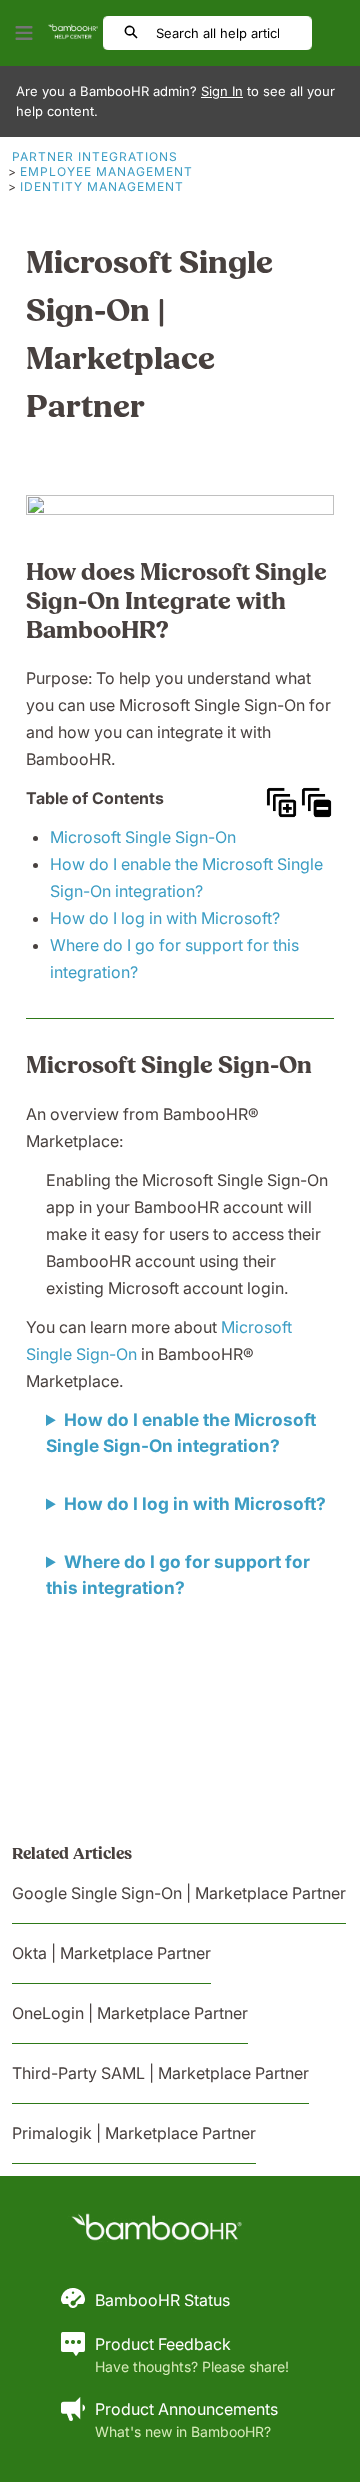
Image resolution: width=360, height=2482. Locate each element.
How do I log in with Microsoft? (165, 918)
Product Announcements (186, 2409)
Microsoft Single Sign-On (143, 837)
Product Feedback (163, 2344)
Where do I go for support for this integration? (178, 1574)
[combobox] (233, 33)
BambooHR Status (162, 2300)
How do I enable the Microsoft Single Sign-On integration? (181, 1432)
